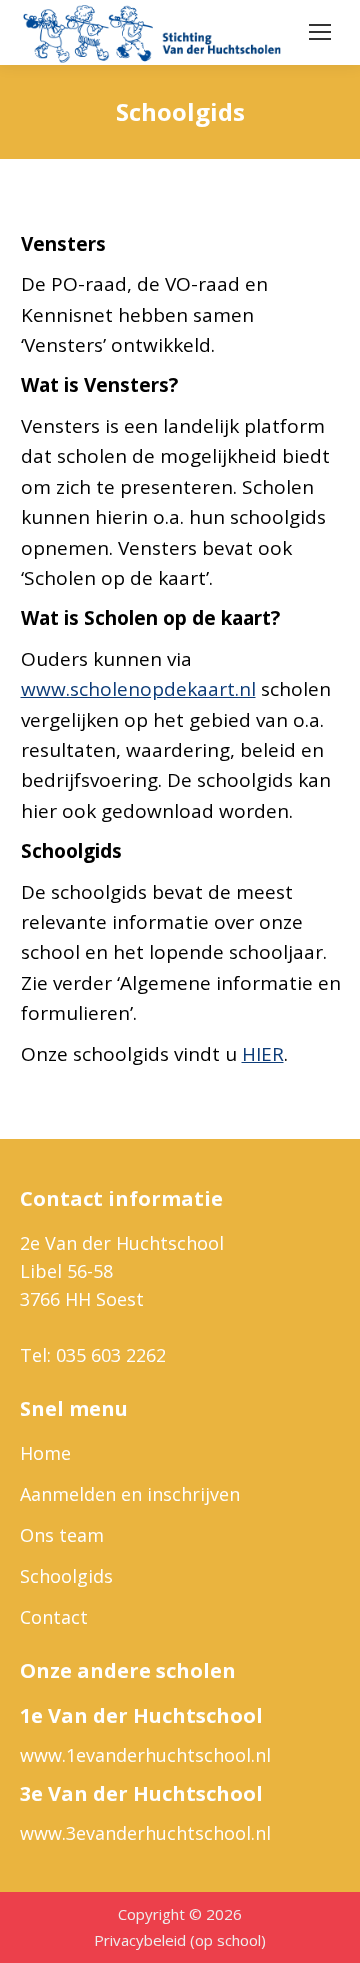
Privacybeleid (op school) (180, 1940)
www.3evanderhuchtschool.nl (145, 1833)
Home (45, 1453)
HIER (263, 1054)
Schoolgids (66, 1576)
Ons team (62, 1535)
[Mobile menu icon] (320, 32)
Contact (54, 1617)
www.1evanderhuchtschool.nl (145, 1755)
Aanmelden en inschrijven (130, 1494)
